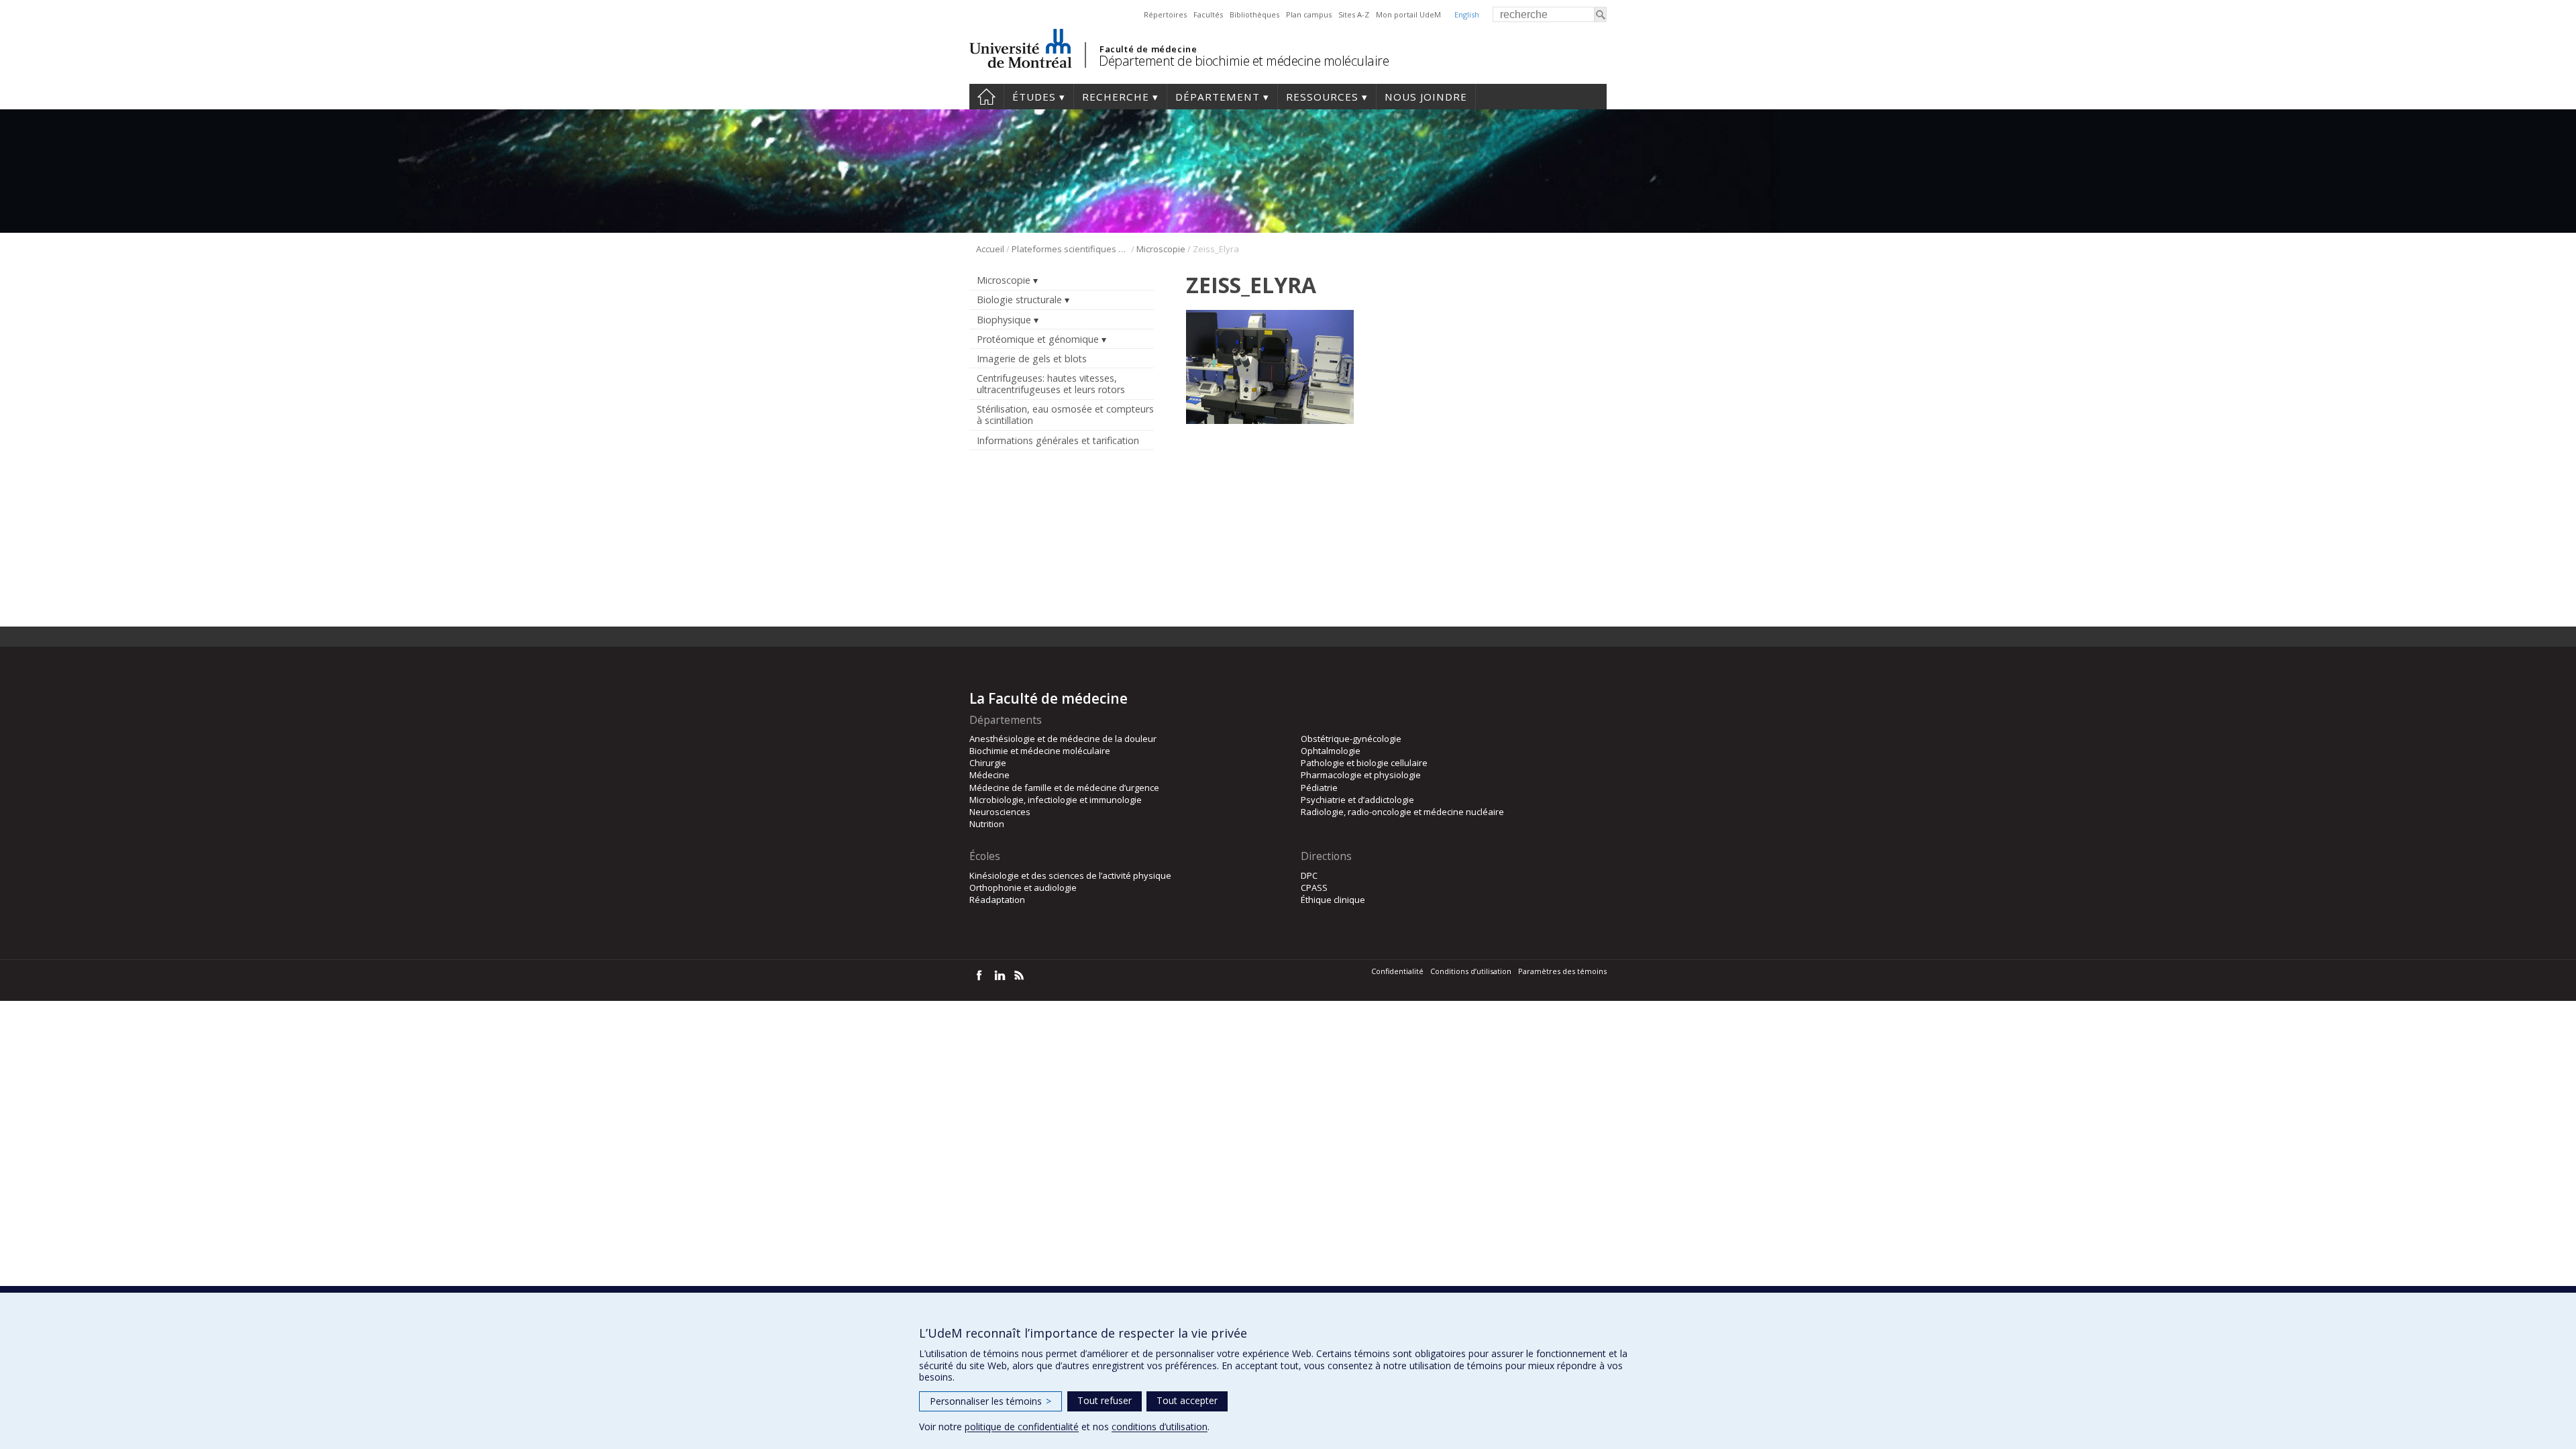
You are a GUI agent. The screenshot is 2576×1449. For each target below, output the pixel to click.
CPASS (1314, 888)
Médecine (989, 775)
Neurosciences (1000, 812)
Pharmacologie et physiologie (1361, 775)
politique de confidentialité (1022, 1427)
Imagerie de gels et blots (1032, 359)
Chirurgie (988, 763)
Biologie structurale (1019, 300)
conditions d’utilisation (1160, 1427)
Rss (1019, 975)
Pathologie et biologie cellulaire (1364, 763)
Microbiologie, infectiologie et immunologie (1056, 800)
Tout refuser (1105, 1400)
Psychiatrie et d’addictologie (1357, 800)
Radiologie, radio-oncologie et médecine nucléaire (1402, 812)
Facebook (979, 975)
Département (1218, 97)
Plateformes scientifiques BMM (1070, 249)
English (1467, 14)
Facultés (1208, 14)
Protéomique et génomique (1038, 339)
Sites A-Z (1354, 14)
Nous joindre (1426, 97)
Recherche (1116, 97)
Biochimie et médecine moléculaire (1040, 751)
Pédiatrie (1319, 788)
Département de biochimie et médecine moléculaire (1244, 61)
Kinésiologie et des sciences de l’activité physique (1070, 875)
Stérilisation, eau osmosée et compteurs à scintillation (1065, 415)
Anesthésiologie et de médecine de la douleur (1063, 739)
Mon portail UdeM (1408, 14)
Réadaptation (997, 900)
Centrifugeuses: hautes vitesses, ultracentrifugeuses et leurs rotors (1051, 384)
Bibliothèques (1254, 14)
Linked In (999, 975)
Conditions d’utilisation (1471, 971)
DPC (1309, 875)
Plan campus (1309, 14)
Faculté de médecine (1148, 49)
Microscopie (1161, 249)
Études (1034, 97)
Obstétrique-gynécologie (1351, 739)
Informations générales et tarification (1058, 440)
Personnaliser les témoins (990, 1401)
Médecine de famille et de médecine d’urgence (1064, 788)
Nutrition (987, 824)
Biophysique (1004, 320)
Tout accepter (1187, 1400)
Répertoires (1165, 14)
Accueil (986, 97)
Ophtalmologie (1331, 751)
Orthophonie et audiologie (1023, 888)
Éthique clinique (1333, 900)
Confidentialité (1397, 971)
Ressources (1322, 97)
